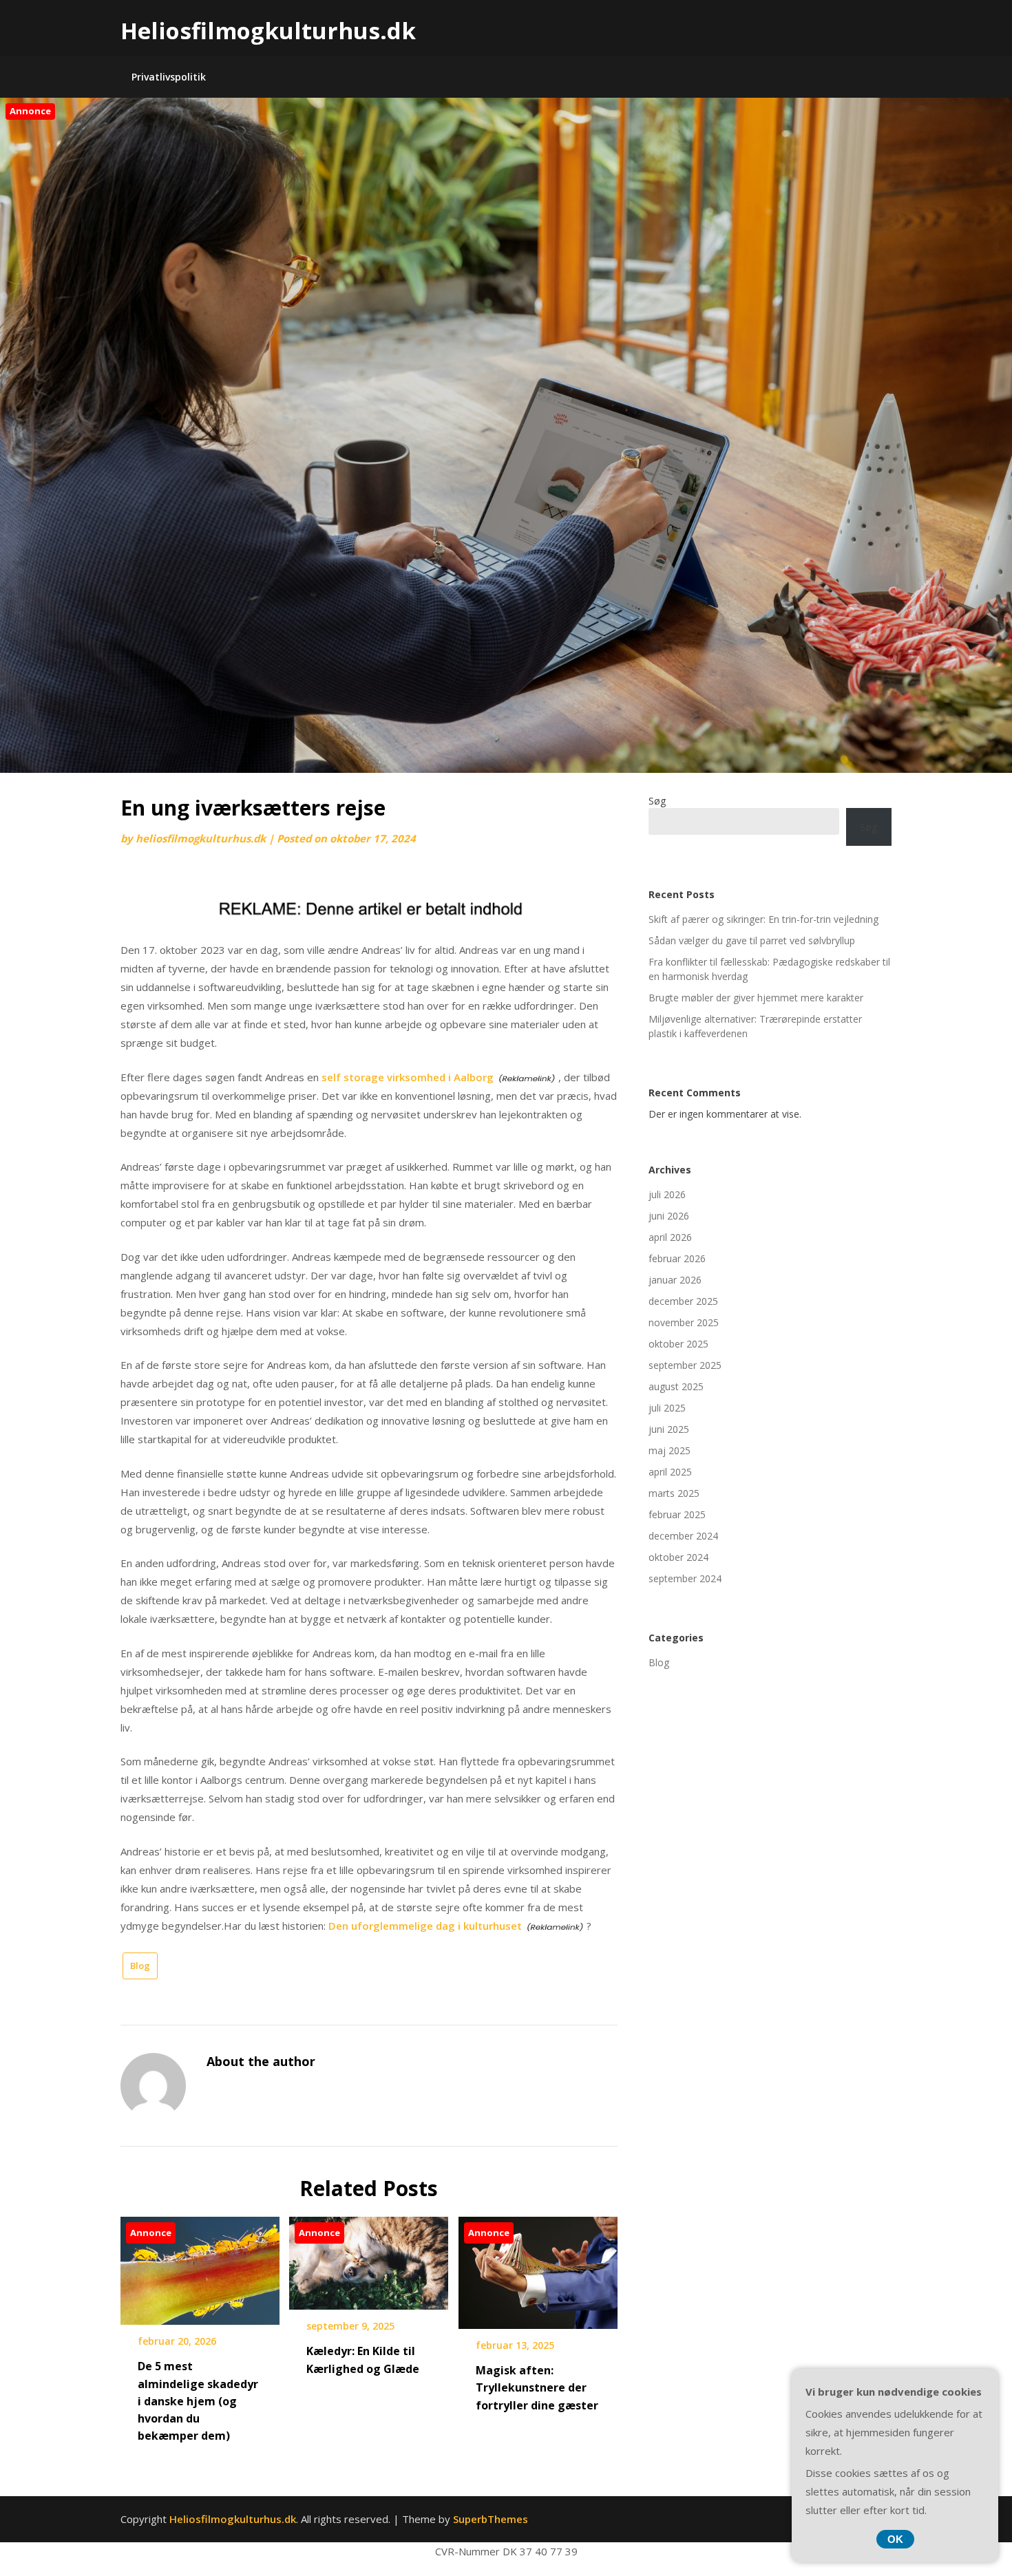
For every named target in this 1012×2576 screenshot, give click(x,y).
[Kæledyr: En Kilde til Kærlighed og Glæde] (369, 2259)
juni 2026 (669, 1216)
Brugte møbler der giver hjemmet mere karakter (756, 998)
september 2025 (685, 1365)
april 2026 (670, 1237)
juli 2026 (667, 1194)
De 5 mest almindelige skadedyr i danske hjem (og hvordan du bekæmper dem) (198, 2401)
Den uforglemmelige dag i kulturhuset (425, 1926)
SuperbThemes (491, 2519)
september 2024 (685, 1578)
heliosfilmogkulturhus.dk (201, 838)
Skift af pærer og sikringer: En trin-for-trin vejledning (763, 919)
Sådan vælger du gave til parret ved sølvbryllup (752, 940)
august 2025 (676, 1386)
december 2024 (683, 1536)
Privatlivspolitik (169, 77)
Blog (140, 1966)
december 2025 (683, 1301)
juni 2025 (669, 1429)
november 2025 (684, 1322)
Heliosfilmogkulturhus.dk (268, 31)
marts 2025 (674, 1493)
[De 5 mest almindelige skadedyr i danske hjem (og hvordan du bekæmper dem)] (200, 2266)
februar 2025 (677, 1514)
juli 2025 (667, 1408)
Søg (657, 801)
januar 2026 (675, 1280)
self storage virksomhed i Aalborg (408, 1077)
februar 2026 (677, 1258)
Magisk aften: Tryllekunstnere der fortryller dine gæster (537, 2387)
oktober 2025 (678, 1344)
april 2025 (670, 1472)
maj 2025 (670, 1450)
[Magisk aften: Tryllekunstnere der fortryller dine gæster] (538, 2268)
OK (895, 2539)
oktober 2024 (678, 1557)
